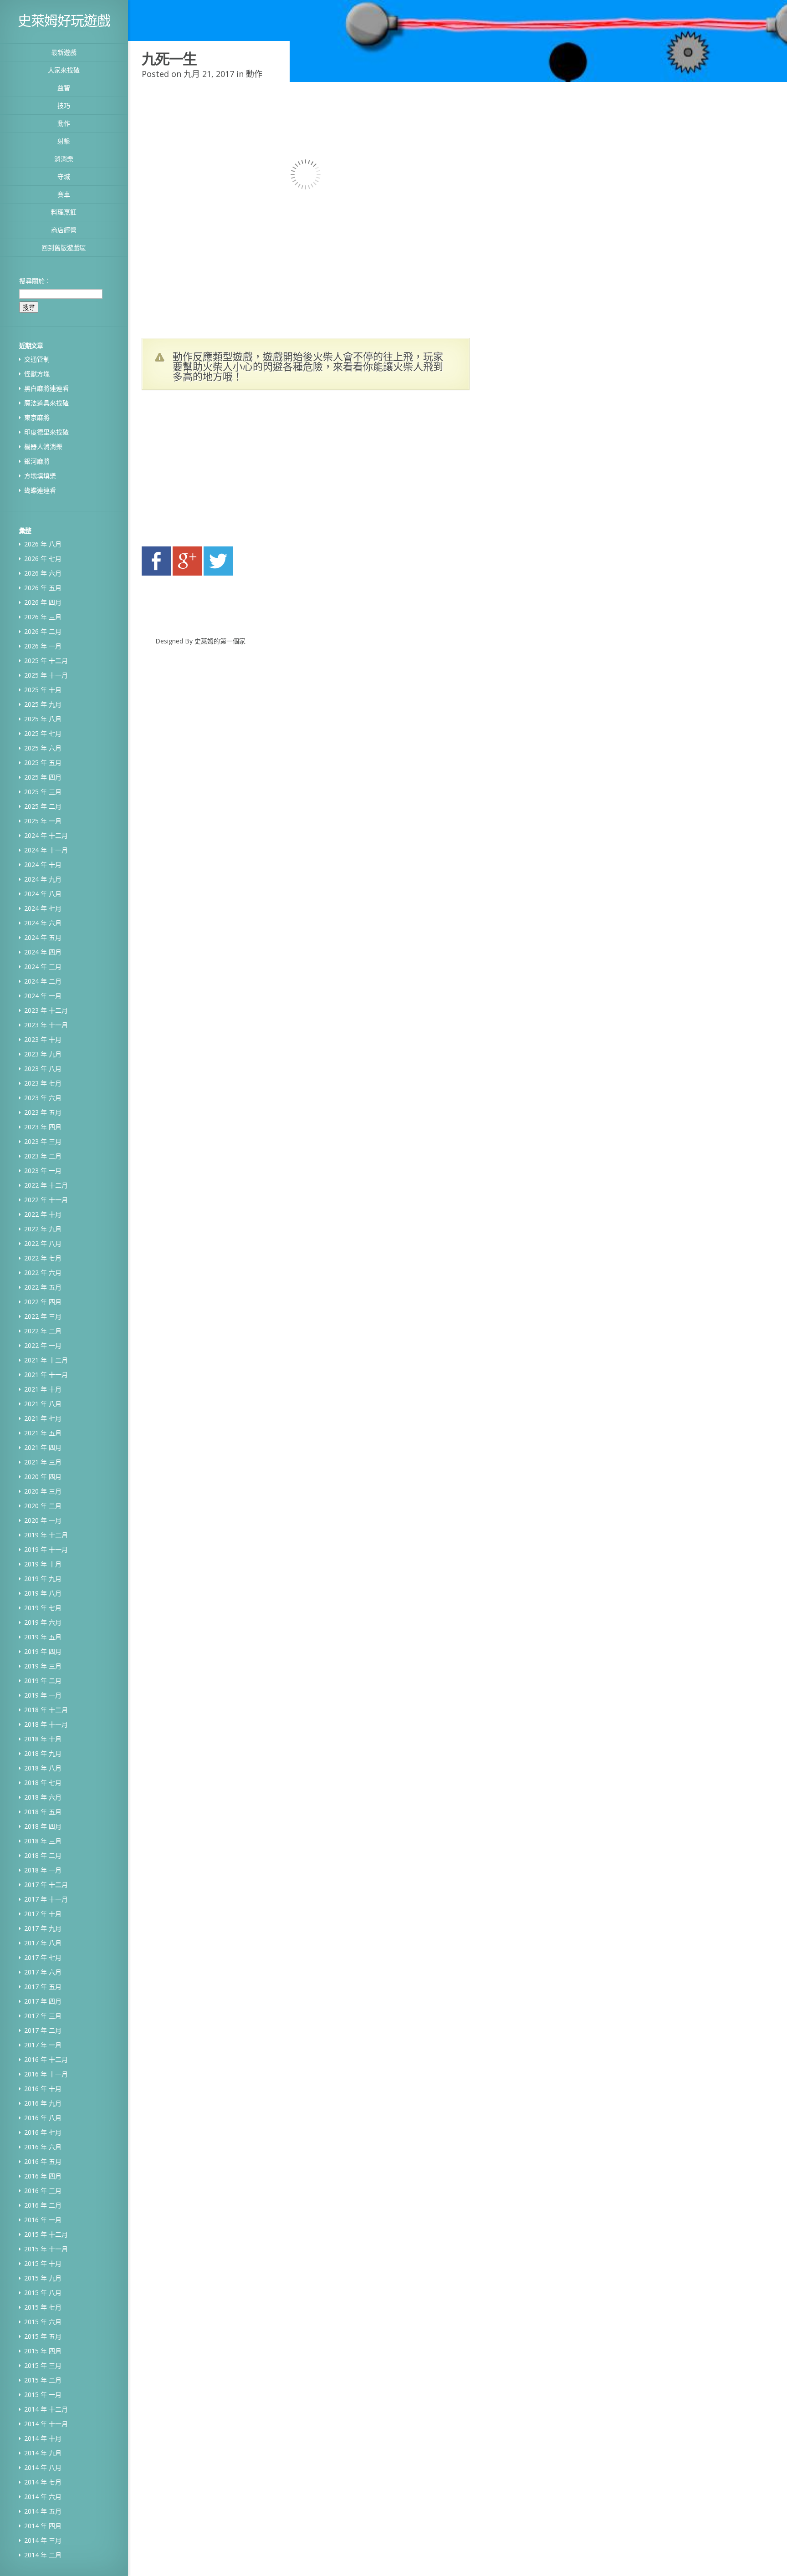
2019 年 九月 (43, 1579)
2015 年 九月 (43, 2278)
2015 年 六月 (43, 2322)
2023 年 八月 (43, 1069)
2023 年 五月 (43, 1112)
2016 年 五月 (43, 2161)
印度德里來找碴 (46, 432)
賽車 (64, 194)
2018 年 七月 (43, 1783)
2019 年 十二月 (46, 1535)
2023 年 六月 (43, 1098)
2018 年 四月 (43, 1826)
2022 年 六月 (43, 1273)
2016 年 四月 (43, 2176)
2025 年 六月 (43, 748)
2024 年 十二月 (46, 835)
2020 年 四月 (43, 1477)
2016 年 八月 (43, 2118)
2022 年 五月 (43, 1287)
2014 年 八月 (43, 2467)
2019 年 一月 (43, 1695)
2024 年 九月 (43, 879)
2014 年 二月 (43, 2555)
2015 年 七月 (43, 2307)
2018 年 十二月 (46, 1710)
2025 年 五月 (43, 763)
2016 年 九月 (43, 2103)
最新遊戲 (64, 52)
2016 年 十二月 (46, 2059)
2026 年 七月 (43, 559)
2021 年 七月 (43, 1418)
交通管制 (37, 359)
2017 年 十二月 (46, 1885)
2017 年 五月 (43, 1987)
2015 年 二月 (43, 2380)
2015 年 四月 (43, 2351)
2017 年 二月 (43, 2030)
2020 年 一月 (43, 1520)
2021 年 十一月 (46, 1375)
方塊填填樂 (40, 476)
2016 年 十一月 (46, 2074)
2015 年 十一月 (46, 2249)
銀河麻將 (37, 461)
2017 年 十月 (43, 1914)
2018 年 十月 (43, 1739)
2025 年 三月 (43, 792)
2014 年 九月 (43, 2453)
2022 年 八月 (43, 1243)
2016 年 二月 (43, 2205)
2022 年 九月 (43, 1229)
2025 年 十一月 (46, 675)
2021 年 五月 (43, 1433)
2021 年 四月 (43, 1447)
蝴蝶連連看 (40, 490)
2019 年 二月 (43, 1681)
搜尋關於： (35, 281)
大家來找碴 (64, 70)
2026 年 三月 (43, 617)
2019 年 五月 (43, 1637)
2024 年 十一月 (46, 850)
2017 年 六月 (43, 1972)
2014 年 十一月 (46, 2424)
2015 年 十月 (43, 2263)
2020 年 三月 (43, 1491)
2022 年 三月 (43, 1316)
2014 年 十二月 (46, 2409)
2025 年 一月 (43, 821)
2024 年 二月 (43, 981)
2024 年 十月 (43, 865)
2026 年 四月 (43, 602)
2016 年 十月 (43, 2089)
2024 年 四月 (43, 952)
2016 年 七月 (43, 2132)
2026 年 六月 (43, 573)
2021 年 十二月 (46, 1360)
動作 (64, 123)
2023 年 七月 (43, 1083)
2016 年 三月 (43, 2191)
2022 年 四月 (43, 1302)
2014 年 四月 (43, 2526)
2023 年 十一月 (46, 1025)
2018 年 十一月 (46, 1724)
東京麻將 (37, 417)
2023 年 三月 (43, 1141)
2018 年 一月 (43, 1870)
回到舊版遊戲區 (64, 247)
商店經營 (64, 230)
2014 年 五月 (43, 2511)
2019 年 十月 (43, 1564)
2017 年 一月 (43, 2045)
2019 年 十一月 (46, 1549)
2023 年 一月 (43, 1171)
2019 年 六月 (43, 1622)
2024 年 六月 (43, 923)
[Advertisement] (228, 471)
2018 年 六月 (43, 1797)
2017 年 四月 (43, 2001)
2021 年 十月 (43, 1389)
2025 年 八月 (43, 719)
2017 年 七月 (43, 1957)
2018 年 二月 (43, 1855)
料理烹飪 (64, 212)
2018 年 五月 (43, 1812)
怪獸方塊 (37, 374)
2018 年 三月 (43, 1841)
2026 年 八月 (43, 544)
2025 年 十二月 (46, 661)
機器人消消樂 (43, 446)
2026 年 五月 (43, 588)
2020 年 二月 (43, 1506)
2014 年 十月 (43, 2438)
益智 (64, 88)
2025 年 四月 (43, 777)
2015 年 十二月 (46, 2234)
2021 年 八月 (43, 1404)
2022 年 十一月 (46, 1200)
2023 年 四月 (43, 1127)
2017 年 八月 (43, 1943)
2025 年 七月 (43, 733)
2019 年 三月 (43, 1666)
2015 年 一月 (43, 2395)
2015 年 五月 (43, 2336)
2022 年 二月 (43, 1331)
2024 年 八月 (43, 894)
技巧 (64, 105)
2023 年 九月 (43, 1054)
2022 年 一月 (43, 1345)
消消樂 (64, 159)
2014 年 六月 (43, 2497)
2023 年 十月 (43, 1039)
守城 (64, 176)
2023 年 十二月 (46, 1010)
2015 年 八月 (43, 2293)
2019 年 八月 (43, 1593)
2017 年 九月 (43, 1928)
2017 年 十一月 (46, 1899)
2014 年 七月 (43, 2482)
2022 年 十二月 (46, 1185)
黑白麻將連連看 (46, 388)
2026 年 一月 (43, 646)
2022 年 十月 (43, 1214)
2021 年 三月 (43, 1462)
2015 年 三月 (43, 2365)
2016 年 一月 (43, 2220)
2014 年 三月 (43, 2540)
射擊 (64, 141)
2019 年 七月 (43, 1608)
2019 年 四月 (43, 1651)
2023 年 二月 (43, 1156)
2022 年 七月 (43, 1258)
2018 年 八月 (43, 1768)
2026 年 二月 (43, 631)
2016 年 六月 (43, 2147)
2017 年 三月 (43, 2016)
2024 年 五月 (43, 937)
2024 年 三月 (43, 967)
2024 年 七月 (43, 908)
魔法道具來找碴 (46, 403)
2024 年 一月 (43, 996)
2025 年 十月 (43, 690)
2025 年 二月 (43, 806)
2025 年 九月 (43, 704)
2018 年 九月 (43, 1753)
